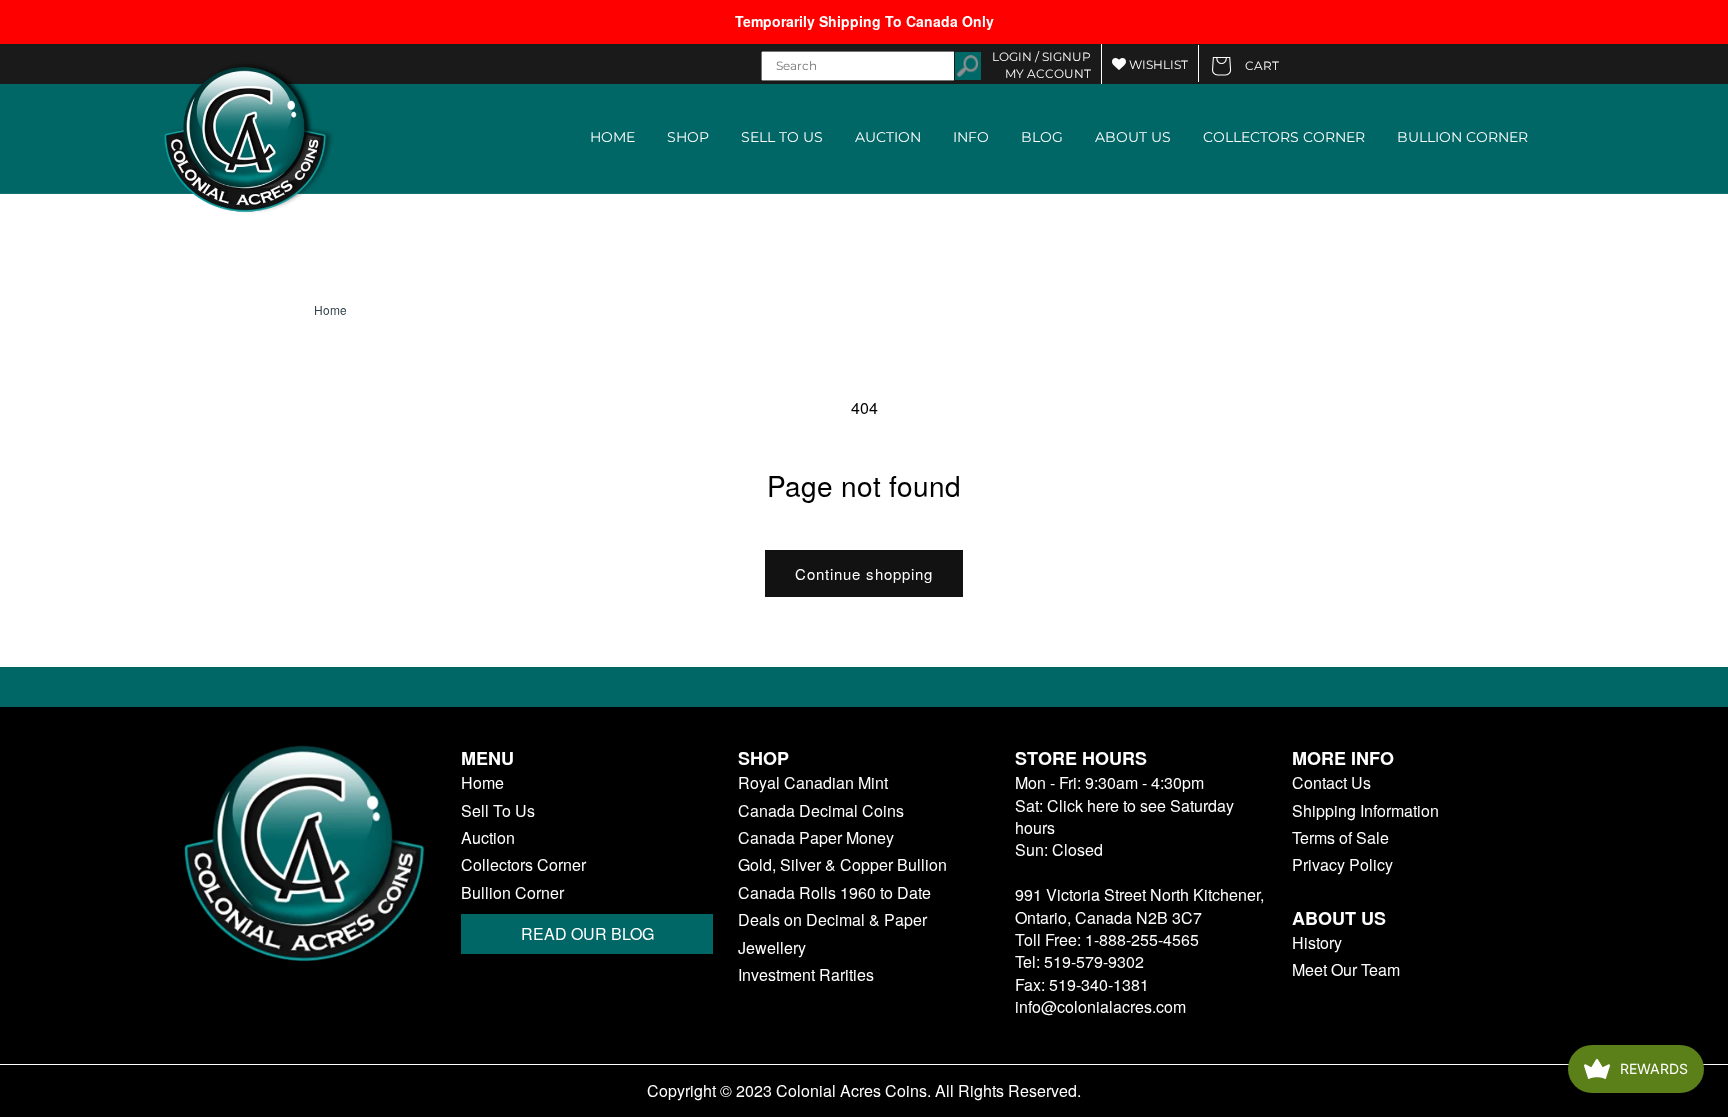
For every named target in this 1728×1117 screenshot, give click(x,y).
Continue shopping (864, 573)
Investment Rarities (806, 975)
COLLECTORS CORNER (1284, 137)
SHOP (688, 137)
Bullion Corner (512, 893)
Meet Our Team (1346, 970)
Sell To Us (498, 811)
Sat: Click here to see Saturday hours (1124, 816)
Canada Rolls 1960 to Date (834, 893)
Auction (488, 838)
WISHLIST (1157, 64)
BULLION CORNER (1462, 137)
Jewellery (772, 948)
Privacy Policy (1342, 865)
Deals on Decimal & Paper (832, 920)
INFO (971, 137)
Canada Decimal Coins (821, 811)
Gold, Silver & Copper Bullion (842, 865)
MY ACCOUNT (1048, 73)
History (1317, 943)
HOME (612, 137)
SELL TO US (782, 137)
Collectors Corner (523, 865)
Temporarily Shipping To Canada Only (864, 21)
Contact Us (1331, 783)
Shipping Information (1365, 811)
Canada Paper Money (816, 838)
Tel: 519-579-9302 (1079, 961)
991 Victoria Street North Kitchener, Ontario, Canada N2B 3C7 (1139, 905)
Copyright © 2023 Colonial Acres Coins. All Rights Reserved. (864, 1091)
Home (330, 310)
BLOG (1042, 137)
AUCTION (888, 137)
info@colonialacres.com (1100, 1006)
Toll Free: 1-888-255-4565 (1107, 939)
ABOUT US (1133, 137)
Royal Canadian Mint (813, 783)
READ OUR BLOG (587, 933)
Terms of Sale (1340, 838)
